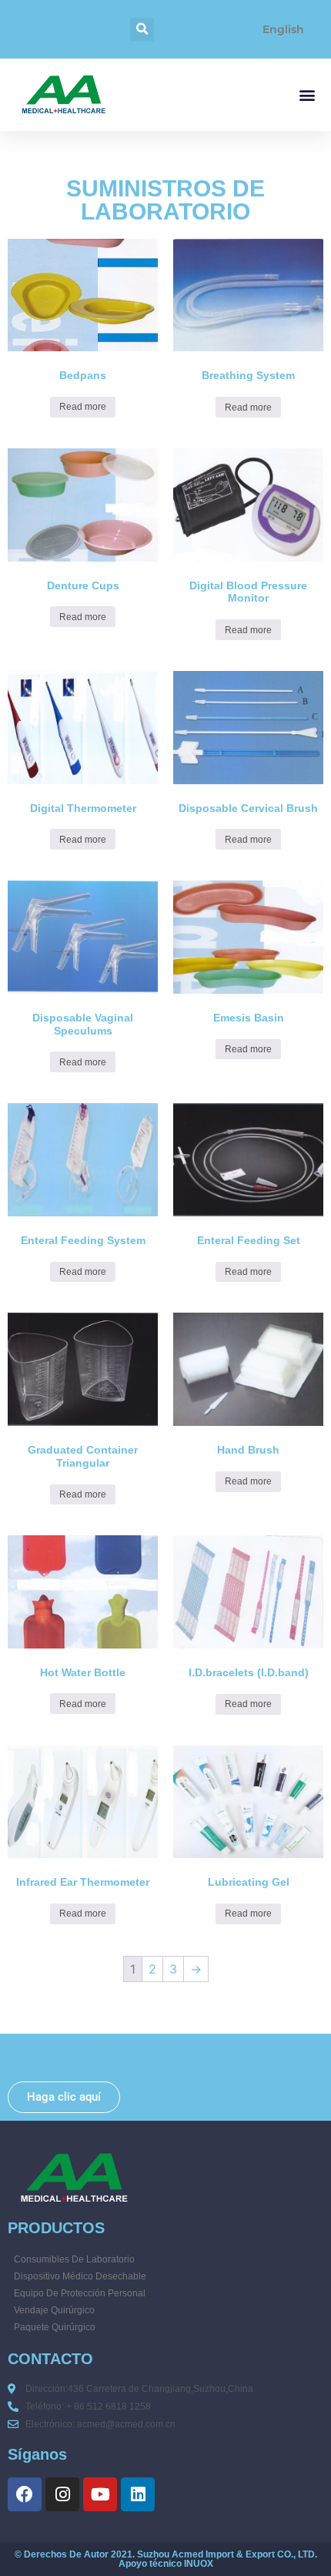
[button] (142, 30)
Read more (83, 407)
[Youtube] (100, 2494)
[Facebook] (25, 2494)
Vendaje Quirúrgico (54, 2310)
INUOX (199, 2564)
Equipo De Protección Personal (80, 2293)
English (283, 29)
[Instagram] (62, 2494)
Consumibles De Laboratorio (74, 2259)
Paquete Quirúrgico (55, 2327)
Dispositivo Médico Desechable (80, 2276)
